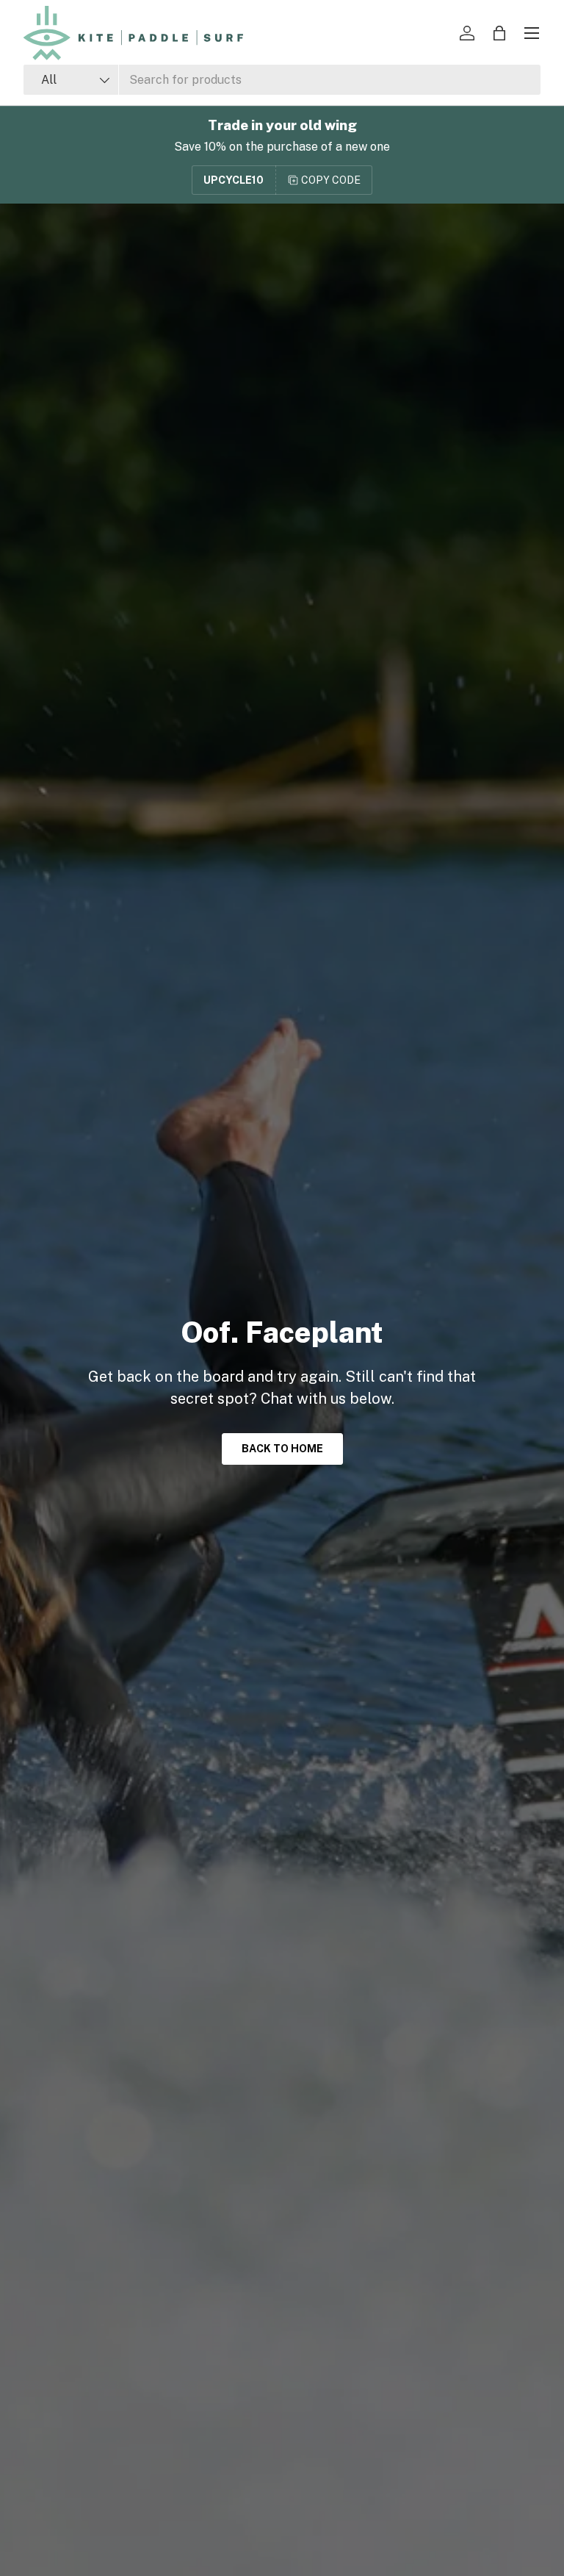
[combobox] (282, 80)
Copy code (331, 180)
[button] (499, 33)
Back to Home (282, 1449)
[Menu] (532, 33)
